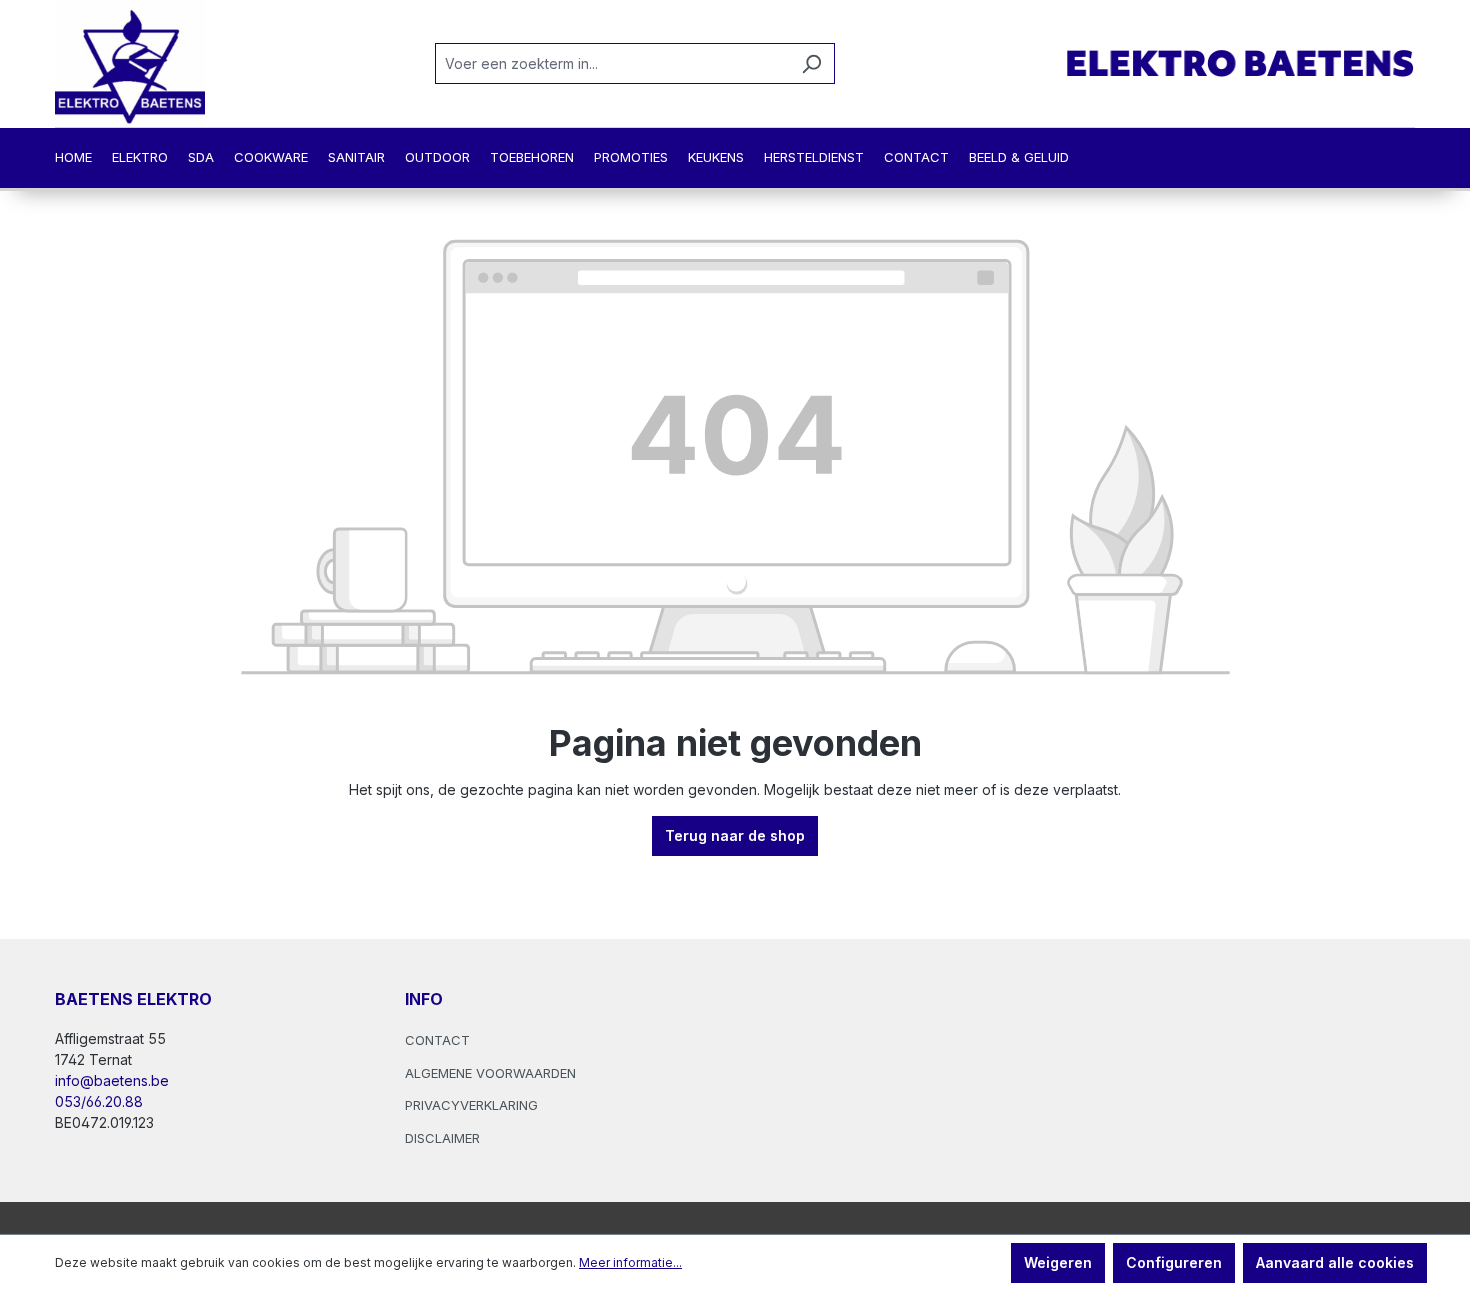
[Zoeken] (811, 63)
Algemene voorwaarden (490, 1073)
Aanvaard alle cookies (1335, 1262)
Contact (437, 1040)
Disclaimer (442, 1138)
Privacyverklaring (471, 1105)
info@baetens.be (112, 1080)
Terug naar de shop (735, 835)
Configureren (1174, 1262)
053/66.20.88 (99, 1101)
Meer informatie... (630, 1262)
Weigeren (1058, 1262)
